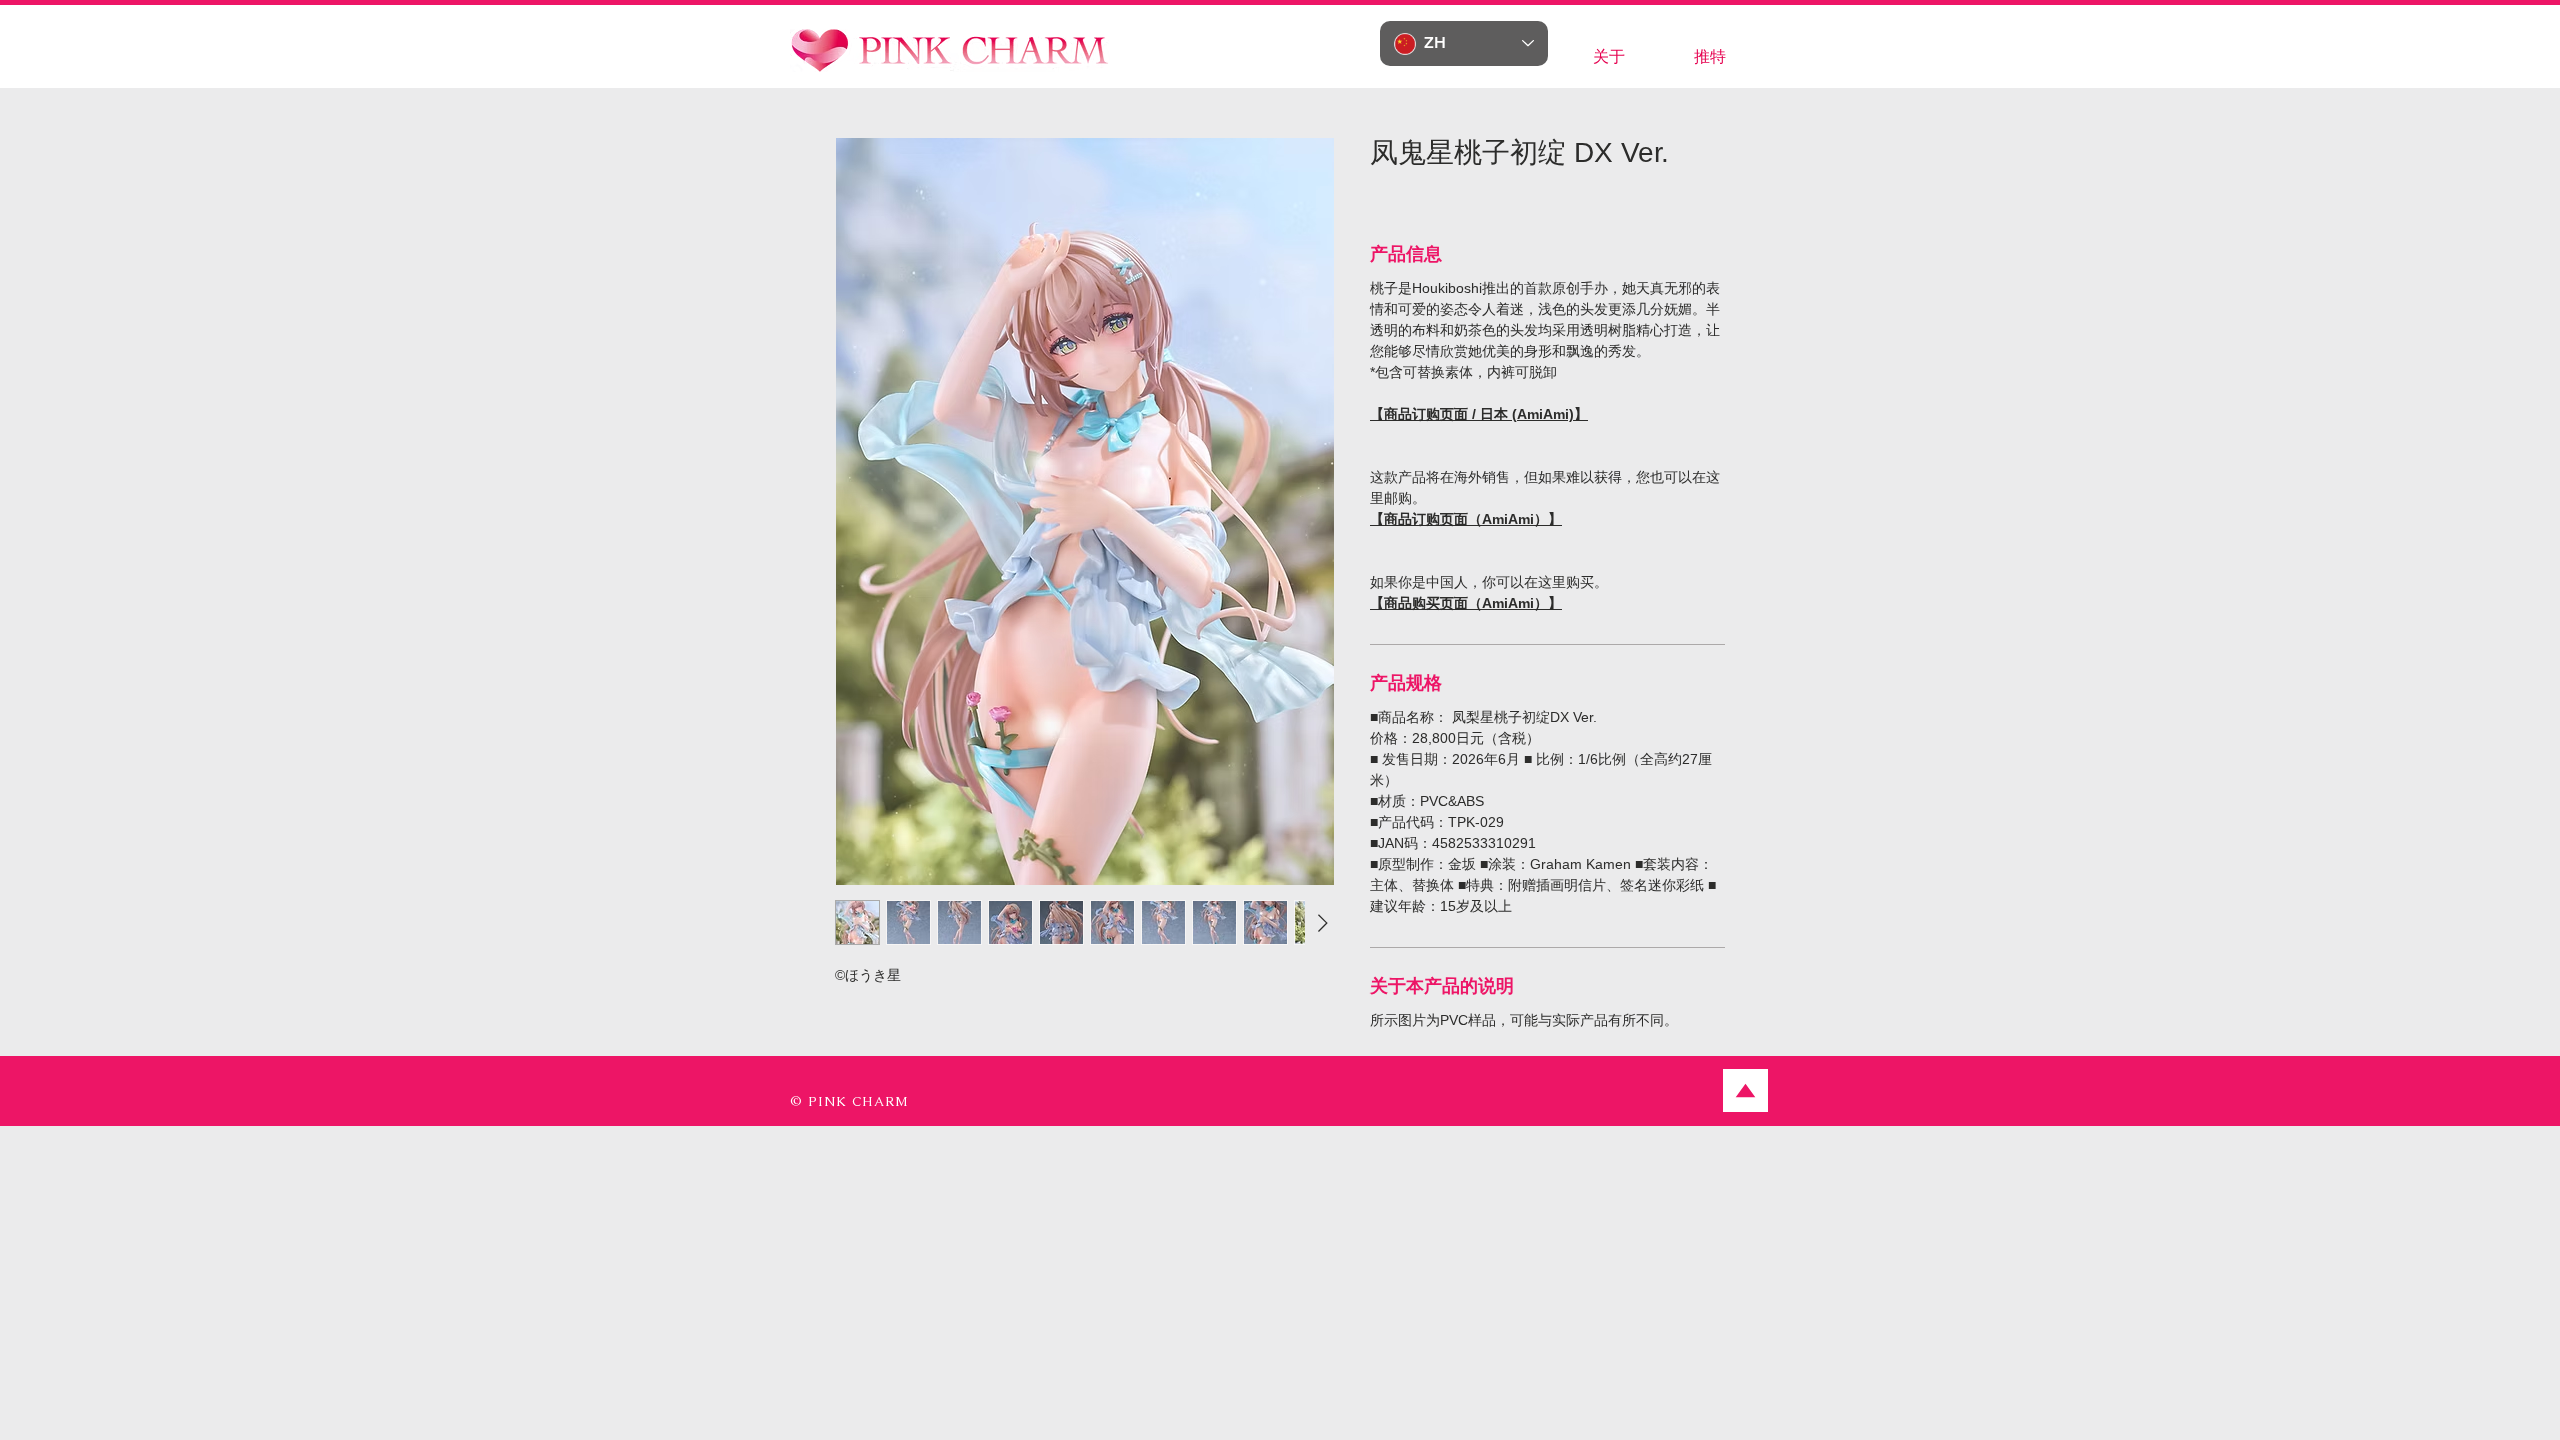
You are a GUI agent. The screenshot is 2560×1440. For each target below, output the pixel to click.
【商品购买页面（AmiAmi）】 (1466, 603)
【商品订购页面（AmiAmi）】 (1466, 519)
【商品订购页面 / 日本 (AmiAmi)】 (1479, 414)
